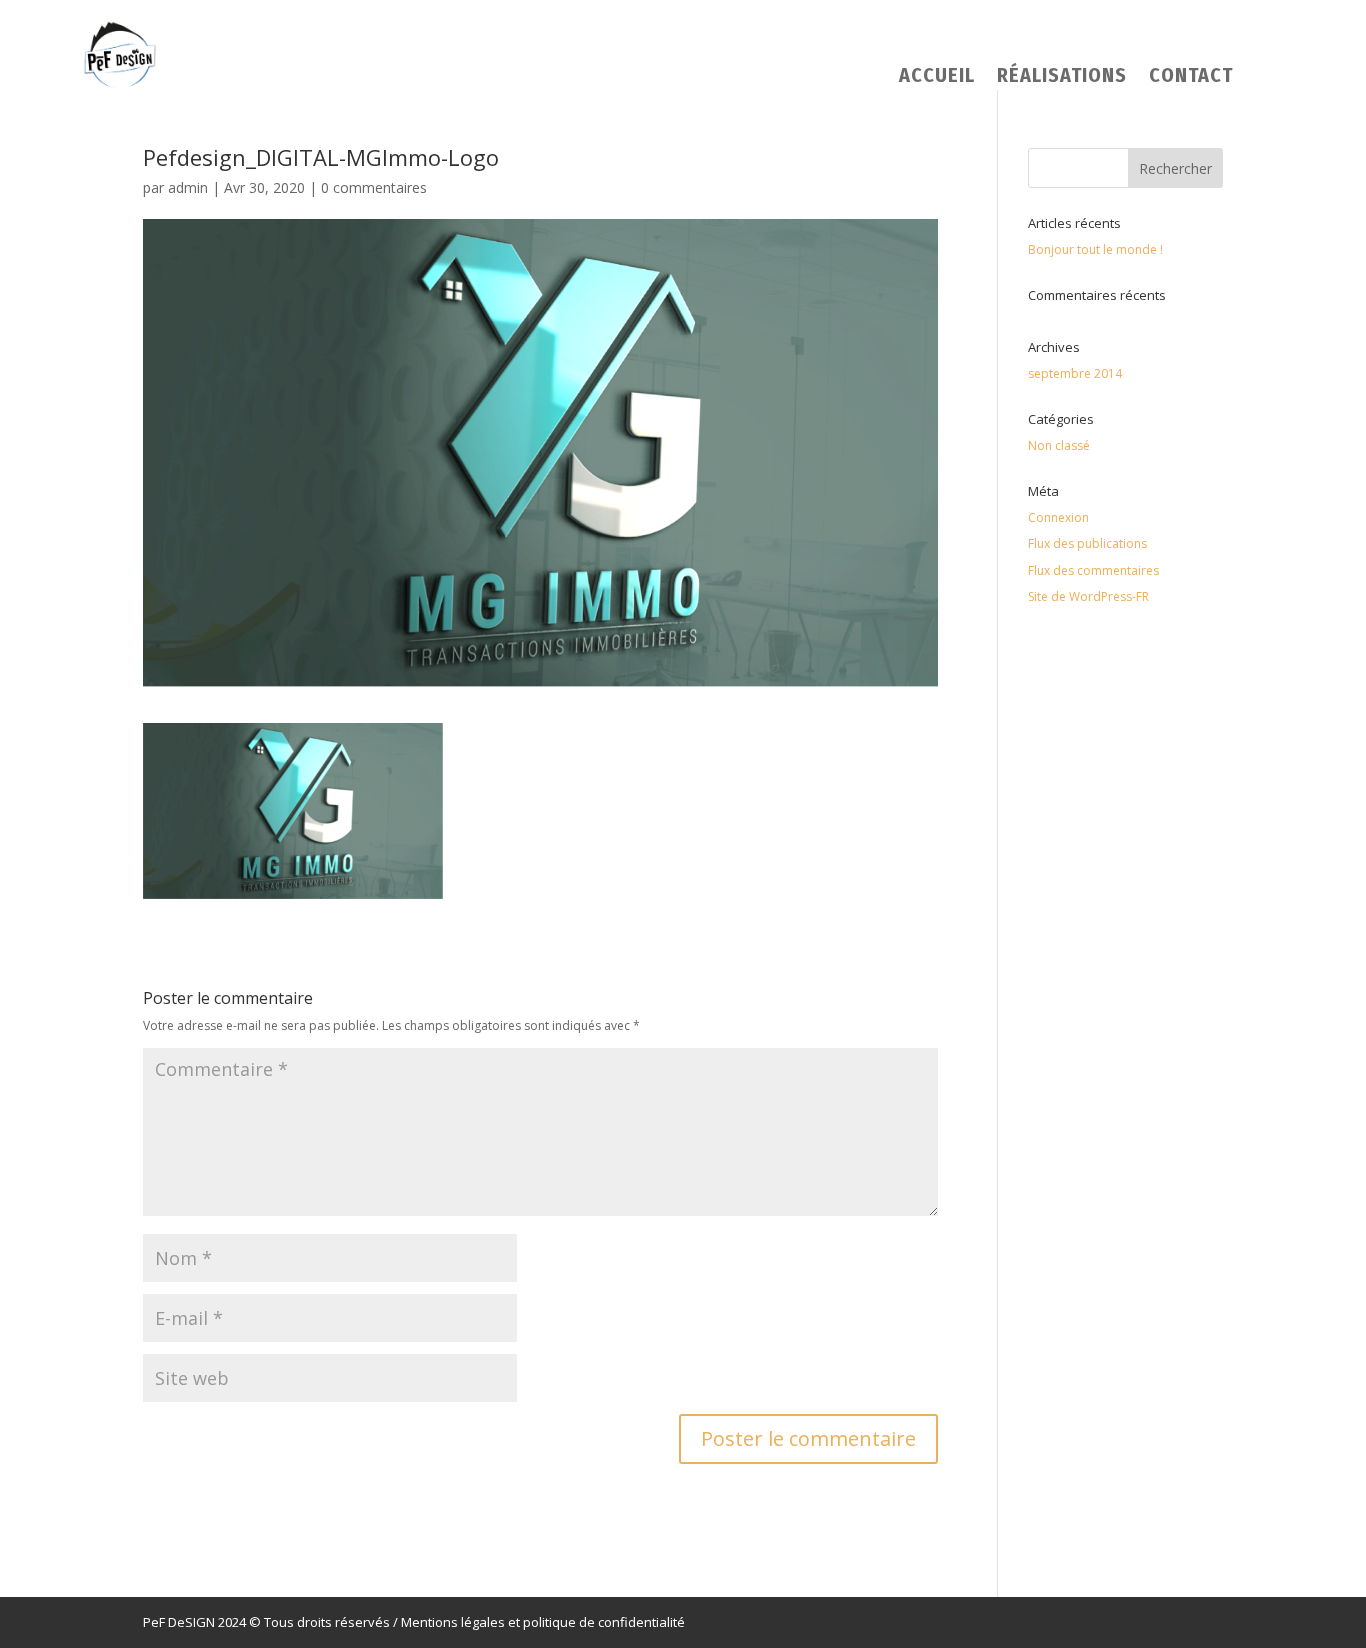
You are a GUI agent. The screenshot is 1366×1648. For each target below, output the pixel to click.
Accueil (937, 77)
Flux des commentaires (1093, 570)
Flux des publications (1087, 543)
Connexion (1058, 517)
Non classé (1059, 445)
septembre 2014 (1075, 373)
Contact (1191, 77)
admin (188, 187)
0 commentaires (374, 187)
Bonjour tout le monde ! (1095, 249)
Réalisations (1062, 77)
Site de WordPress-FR (1088, 596)
